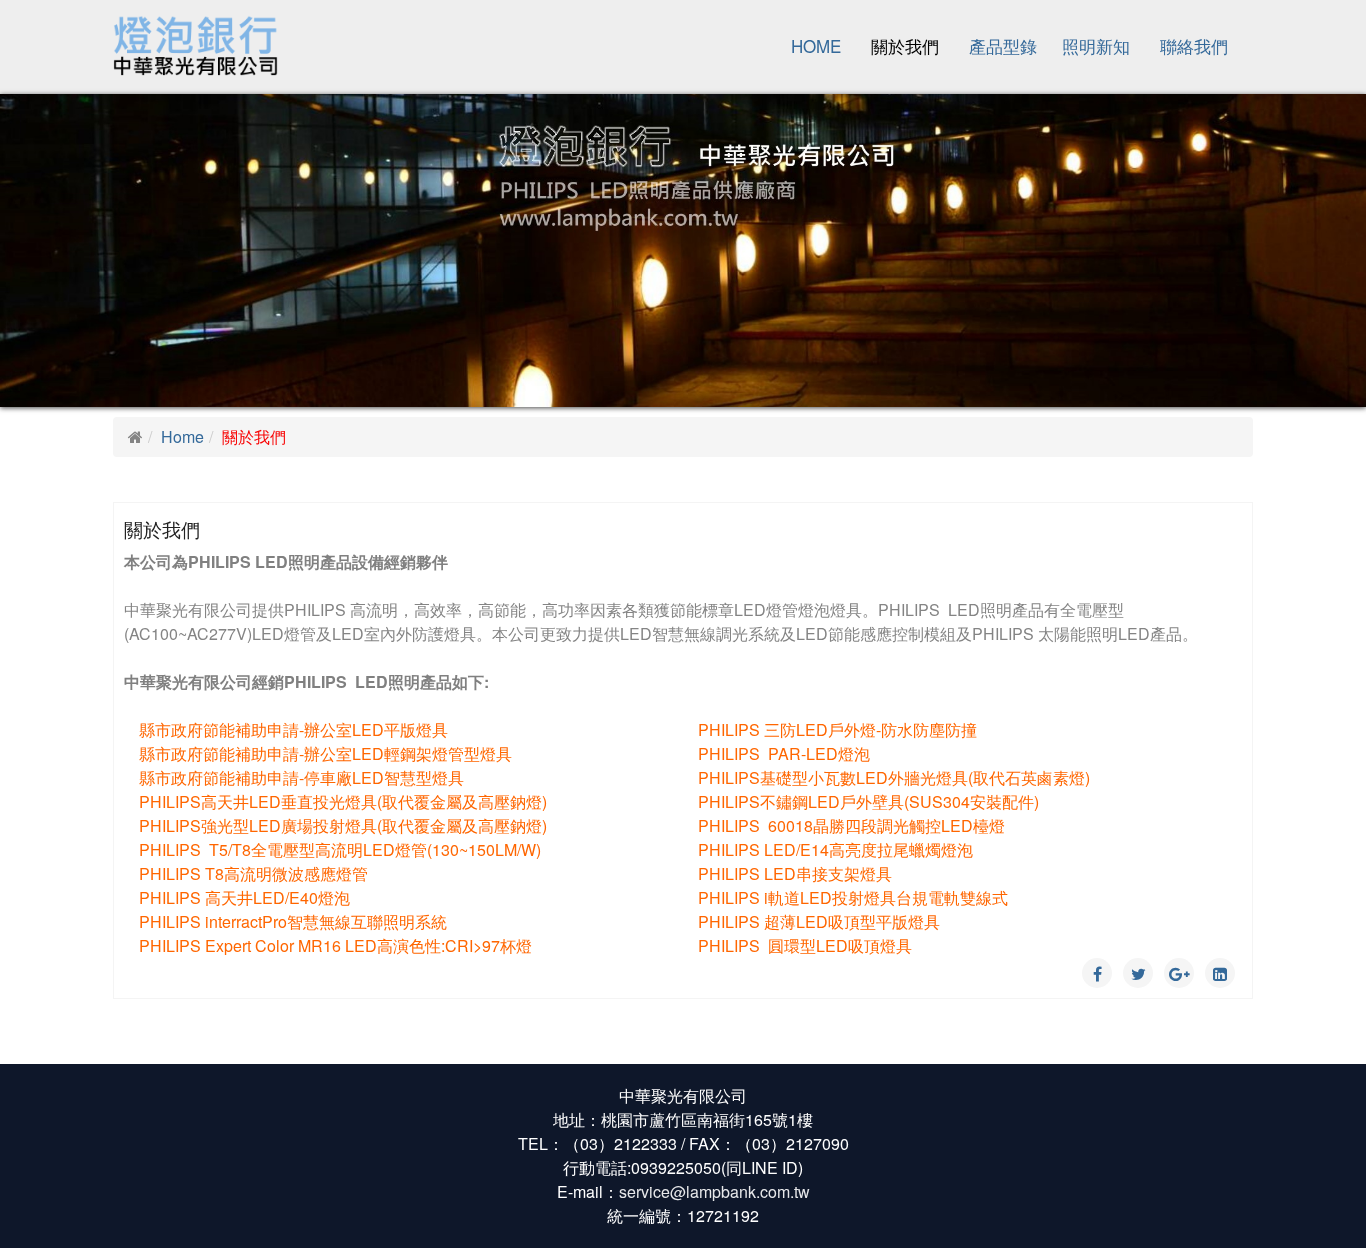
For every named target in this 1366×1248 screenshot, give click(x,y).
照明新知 (1096, 45)
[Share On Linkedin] (1220, 973)
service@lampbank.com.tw (714, 1191)
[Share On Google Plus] (1179, 973)
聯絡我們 (1194, 45)
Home (816, 45)
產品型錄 (1003, 45)
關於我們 (905, 45)
